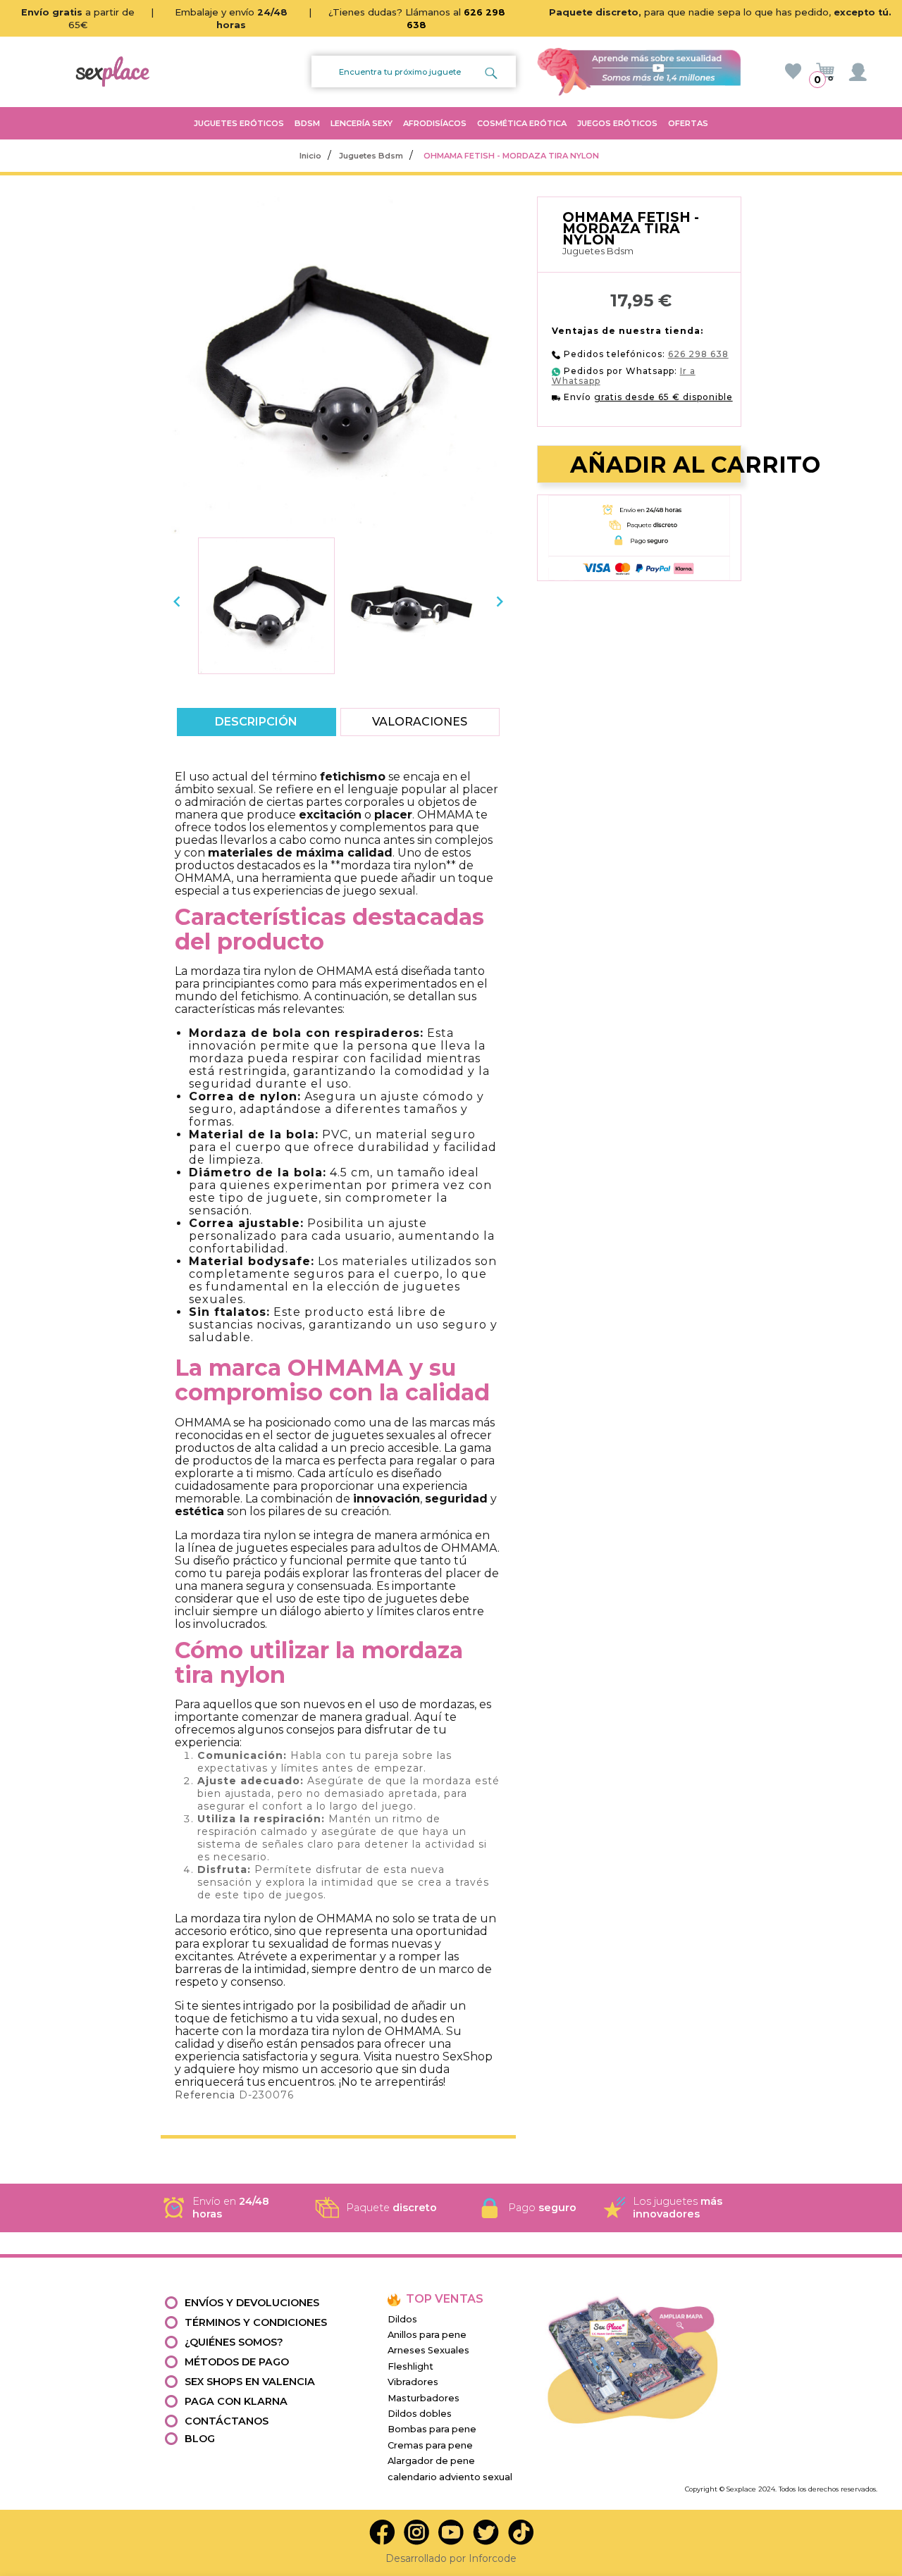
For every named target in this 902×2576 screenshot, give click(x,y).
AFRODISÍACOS (435, 123)
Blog (200, 2439)
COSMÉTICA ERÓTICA (522, 123)
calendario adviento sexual (450, 2477)
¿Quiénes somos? (234, 2342)
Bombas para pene (432, 2429)
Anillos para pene (427, 2335)
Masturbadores (424, 2398)
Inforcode (493, 2558)
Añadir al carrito (645, 465)
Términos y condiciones (256, 2322)
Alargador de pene (431, 2461)
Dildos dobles (420, 2414)
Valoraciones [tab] (420, 722)
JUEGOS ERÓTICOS (617, 123)
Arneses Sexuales (428, 2350)
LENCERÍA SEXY (362, 123)
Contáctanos (227, 2421)
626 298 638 (698, 354)
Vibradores (413, 2382)
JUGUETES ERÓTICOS (239, 123)
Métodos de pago (237, 2362)
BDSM (307, 123)
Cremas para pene (430, 2445)
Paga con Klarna (236, 2401)
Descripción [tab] (257, 722)
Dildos (402, 2319)
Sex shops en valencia (250, 2382)
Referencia (205, 2095)
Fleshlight (410, 2366)
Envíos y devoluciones (252, 2303)
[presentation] (177, 602)
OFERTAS (688, 123)
